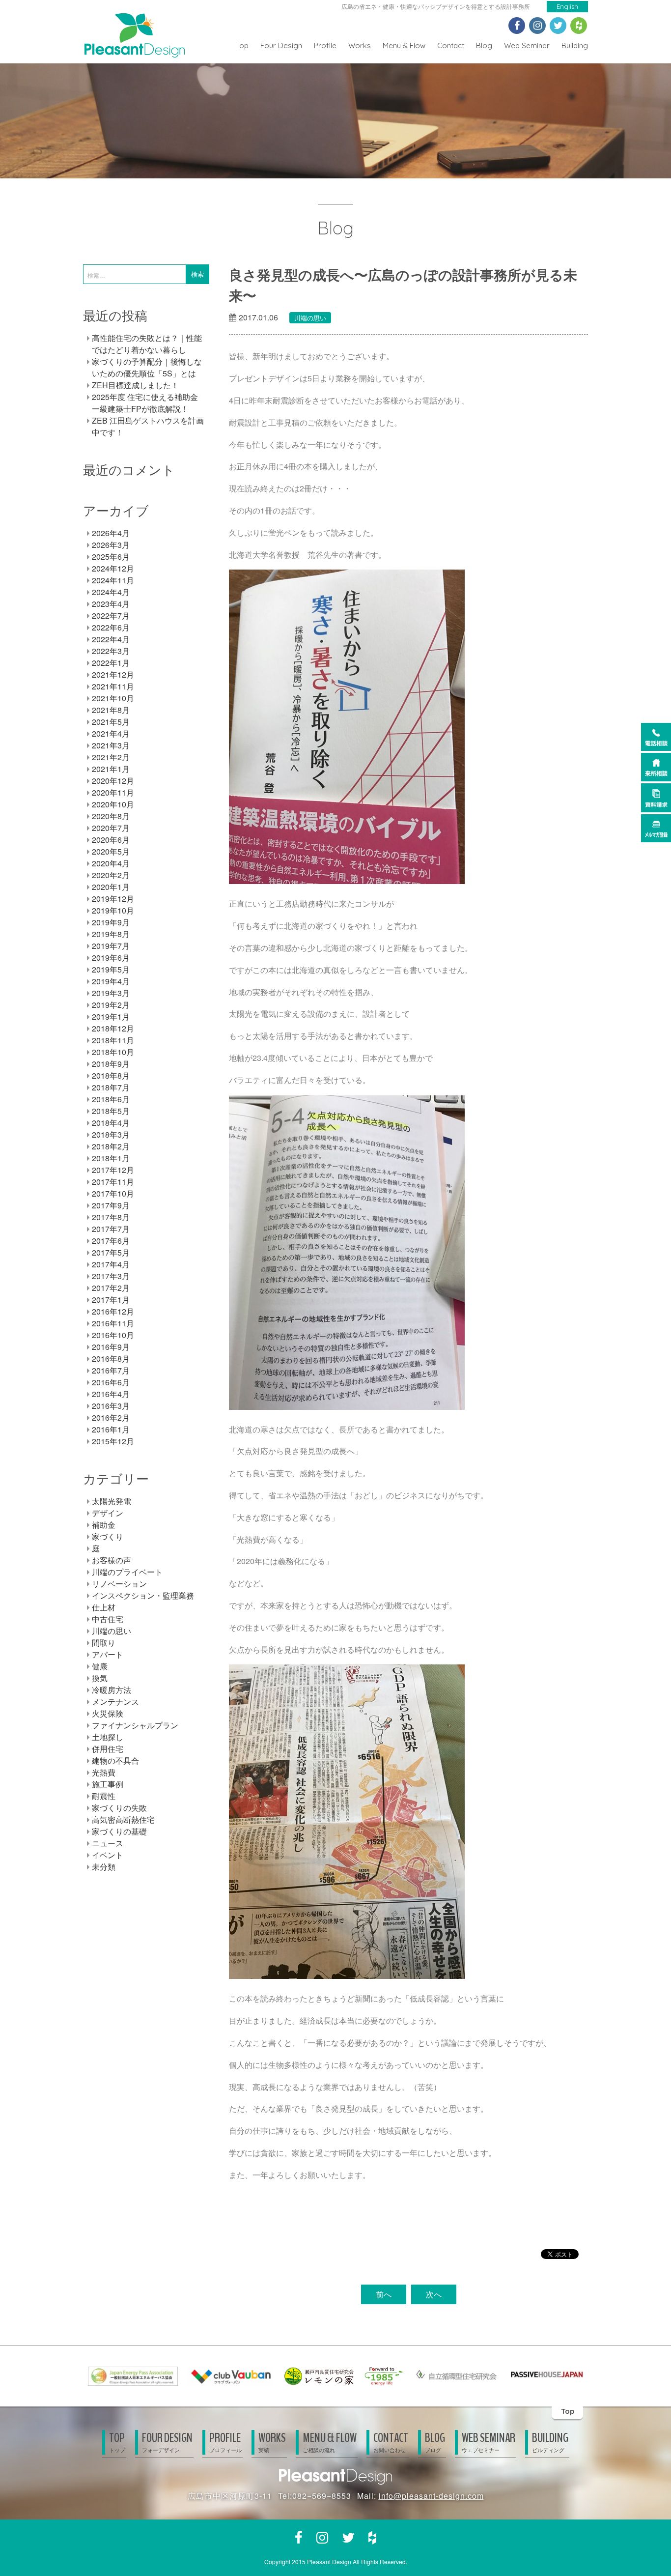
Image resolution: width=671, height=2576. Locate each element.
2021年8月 (111, 710)
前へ (384, 2294)
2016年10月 (113, 1335)
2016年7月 (111, 1370)
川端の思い (310, 318)
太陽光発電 (112, 1501)
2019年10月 (113, 910)
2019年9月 (111, 922)
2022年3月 (111, 651)
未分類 (104, 1867)
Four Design (281, 45)
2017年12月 (113, 1170)
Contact (451, 45)
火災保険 (108, 1713)
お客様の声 (112, 1560)
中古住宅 (108, 1619)
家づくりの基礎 (119, 1831)
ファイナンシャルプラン (135, 1725)
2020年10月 (113, 804)
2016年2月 (111, 1417)
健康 (100, 1666)
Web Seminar (527, 45)
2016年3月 (111, 1406)
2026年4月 (111, 533)
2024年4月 (111, 592)
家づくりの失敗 (119, 1808)
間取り (104, 1643)
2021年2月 (111, 757)
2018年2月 (111, 1146)
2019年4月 (111, 981)
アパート (108, 1654)
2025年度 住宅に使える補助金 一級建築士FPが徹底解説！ (145, 403)
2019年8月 (111, 934)
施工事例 (108, 1784)
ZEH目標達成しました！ (135, 385)
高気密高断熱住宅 (123, 1819)
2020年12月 (113, 781)
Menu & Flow (404, 45)
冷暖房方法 (112, 1690)
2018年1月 (111, 1158)
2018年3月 (111, 1134)
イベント (108, 1855)
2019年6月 (111, 958)
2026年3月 (111, 545)
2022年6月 (111, 627)
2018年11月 (113, 1040)
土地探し (108, 1737)
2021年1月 (111, 769)
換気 (100, 1678)
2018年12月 (113, 1028)
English (567, 6)
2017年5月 (111, 1252)
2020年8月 (111, 816)
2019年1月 (111, 1016)
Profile (325, 45)
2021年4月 (111, 733)
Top (242, 45)
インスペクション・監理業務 (143, 1595)
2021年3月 (111, 745)
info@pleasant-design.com (431, 2496)
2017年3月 (111, 1276)
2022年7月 (111, 615)
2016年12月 (113, 1311)
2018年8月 (111, 1075)
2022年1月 (111, 663)
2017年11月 (113, 1182)
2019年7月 (111, 946)
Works (360, 45)
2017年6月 (111, 1241)
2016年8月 (111, 1359)
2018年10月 (113, 1052)
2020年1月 (111, 887)
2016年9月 (111, 1347)
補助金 (104, 1525)
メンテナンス (115, 1702)
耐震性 (104, 1796)
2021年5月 (111, 722)
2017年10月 (113, 1193)
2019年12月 (113, 899)
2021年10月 (113, 698)
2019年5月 (111, 969)
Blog (484, 45)
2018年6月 (111, 1099)
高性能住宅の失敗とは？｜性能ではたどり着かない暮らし (147, 344)
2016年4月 (111, 1394)
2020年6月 (111, 840)
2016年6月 (111, 1382)
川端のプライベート (127, 1572)
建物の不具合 (115, 1760)
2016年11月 (113, 1323)
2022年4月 (111, 639)
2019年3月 (111, 993)
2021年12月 (113, 674)
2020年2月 (111, 875)
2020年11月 (113, 792)
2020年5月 (111, 851)
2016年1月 (111, 1429)
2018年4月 (111, 1123)
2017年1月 (111, 1300)
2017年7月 (111, 1229)
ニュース (108, 1843)
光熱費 (104, 1772)
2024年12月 (113, 568)
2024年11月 (113, 580)
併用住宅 (108, 1749)
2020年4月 (111, 863)
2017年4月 (111, 1264)
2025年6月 (111, 557)
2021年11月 (113, 686)
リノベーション (119, 1584)
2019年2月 (111, 1005)
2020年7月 (111, 828)
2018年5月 (111, 1111)
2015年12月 (113, 1441)
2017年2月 (111, 1288)
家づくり (108, 1536)
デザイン (108, 1513)
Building (575, 45)
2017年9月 (111, 1205)
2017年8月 (111, 1217)
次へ (434, 2294)
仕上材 (104, 1607)
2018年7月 (111, 1087)
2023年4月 (111, 604)
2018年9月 (111, 1064)
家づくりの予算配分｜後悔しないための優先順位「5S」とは (147, 367)
